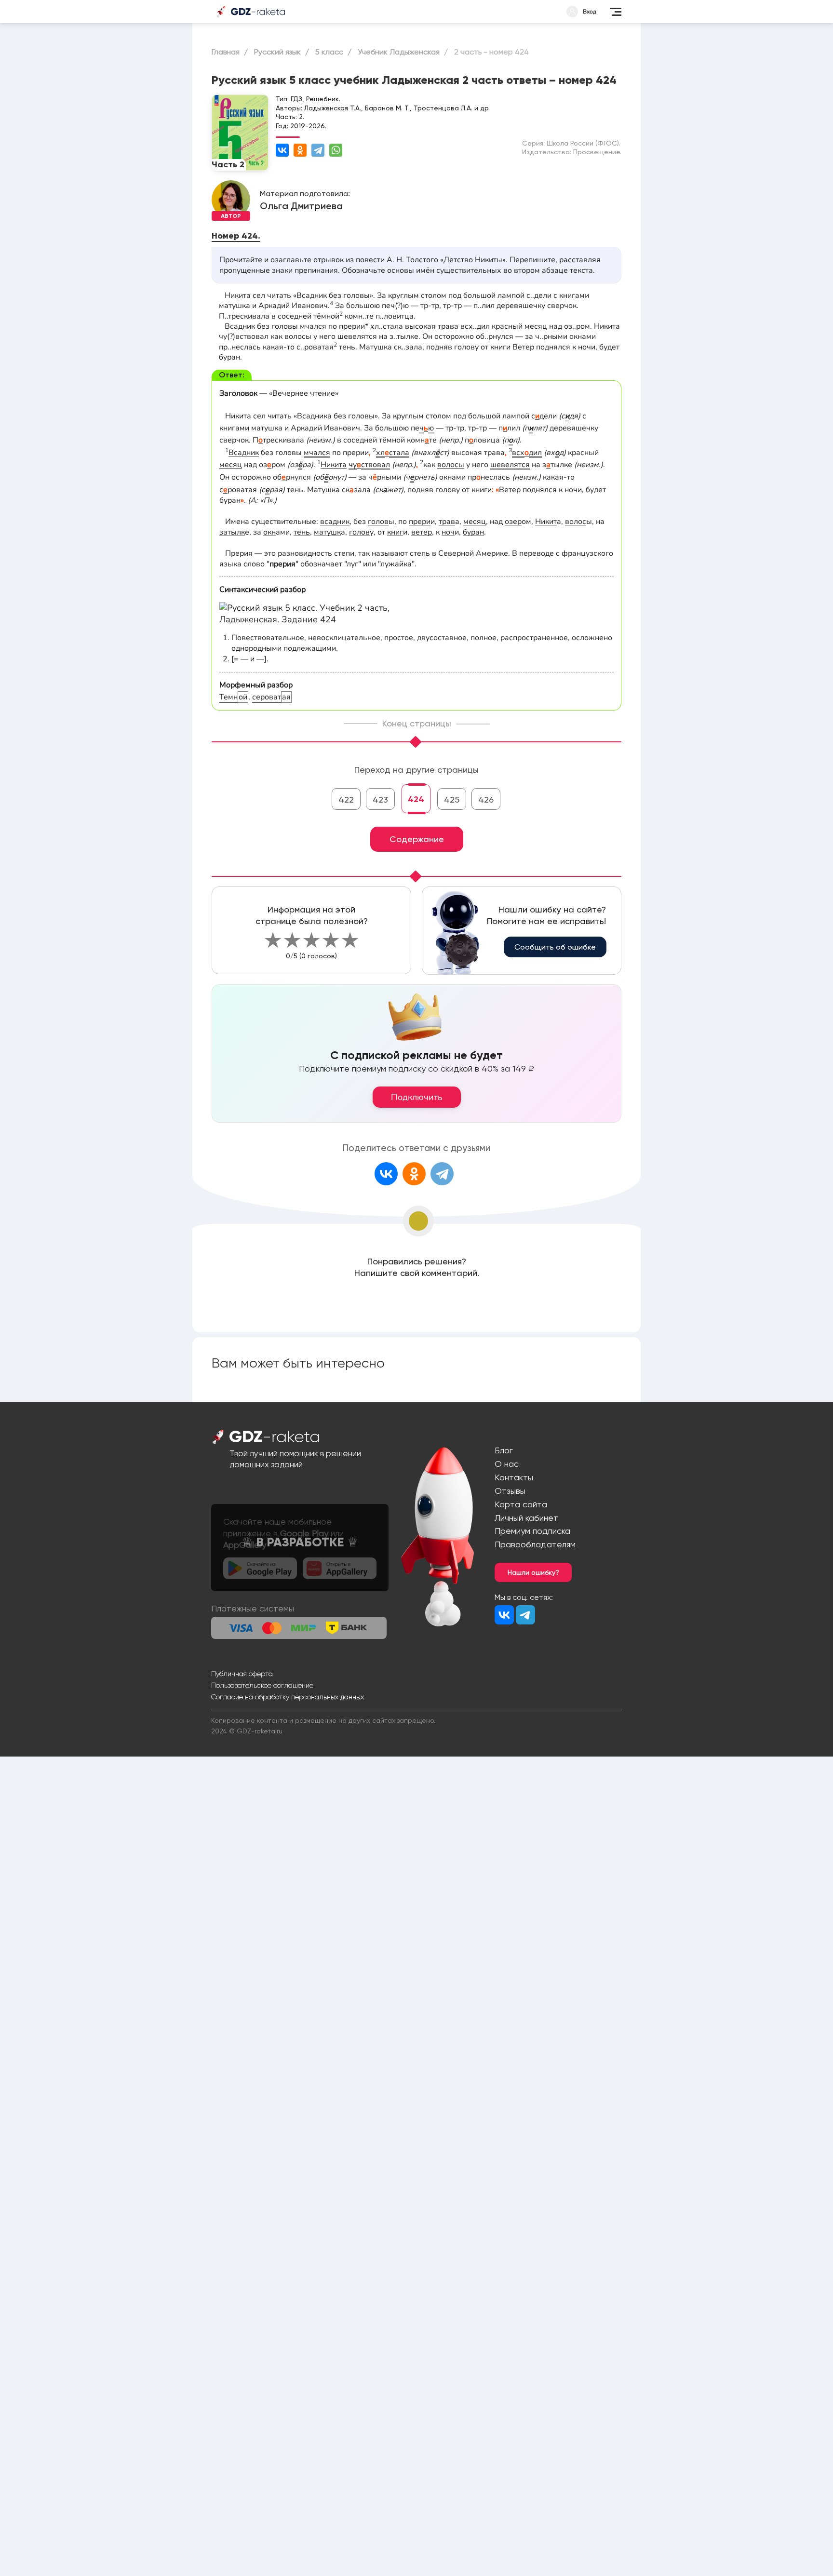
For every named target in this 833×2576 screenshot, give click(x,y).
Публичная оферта (242, 1674)
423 (380, 799)
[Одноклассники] (300, 150)
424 (416, 799)
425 (452, 799)
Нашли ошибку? (533, 1572)
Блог (504, 1450)
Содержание (417, 839)
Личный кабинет (526, 1518)
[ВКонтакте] (282, 150)
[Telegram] (318, 150)
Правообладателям (535, 1544)
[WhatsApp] (336, 150)
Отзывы (510, 1491)
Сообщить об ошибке (555, 947)
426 (486, 799)
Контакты (514, 1477)
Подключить (417, 1097)
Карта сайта (521, 1504)
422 (346, 799)
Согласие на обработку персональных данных (288, 1697)
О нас (507, 1464)
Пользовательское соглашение (262, 1685)
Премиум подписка (532, 1531)
